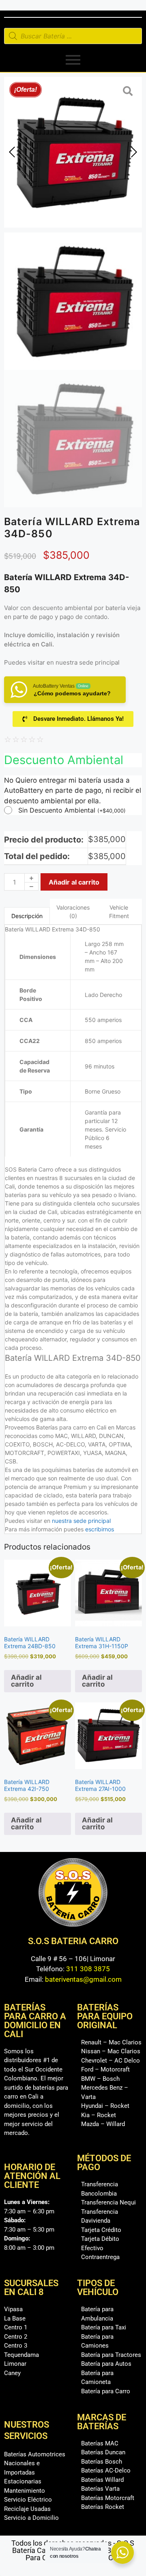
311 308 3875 (88, 1969)
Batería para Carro (106, 2391)
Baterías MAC (100, 2443)
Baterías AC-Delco (106, 2470)
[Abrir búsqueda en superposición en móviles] (73, 36)
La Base (15, 2318)
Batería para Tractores (111, 2355)
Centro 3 (16, 2346)
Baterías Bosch (102, 2462)
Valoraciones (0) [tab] (73, 912)
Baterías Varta (100, 2489)
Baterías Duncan (103, 2452)
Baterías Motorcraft (108, 2498)
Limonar (15, 2364)
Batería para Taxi (104, 2327)
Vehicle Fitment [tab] (119, 912)
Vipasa (13, 2309)
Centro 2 (16, 2337)
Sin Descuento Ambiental (72, 810)
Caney (12, 2373)
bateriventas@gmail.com (83, 1979)
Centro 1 (16, 2327)
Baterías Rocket (103, 2507)
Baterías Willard (102, 2480)
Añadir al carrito (74, 882)
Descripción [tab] (27, 916)
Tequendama (21, 2355)
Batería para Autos (106, 2364)
